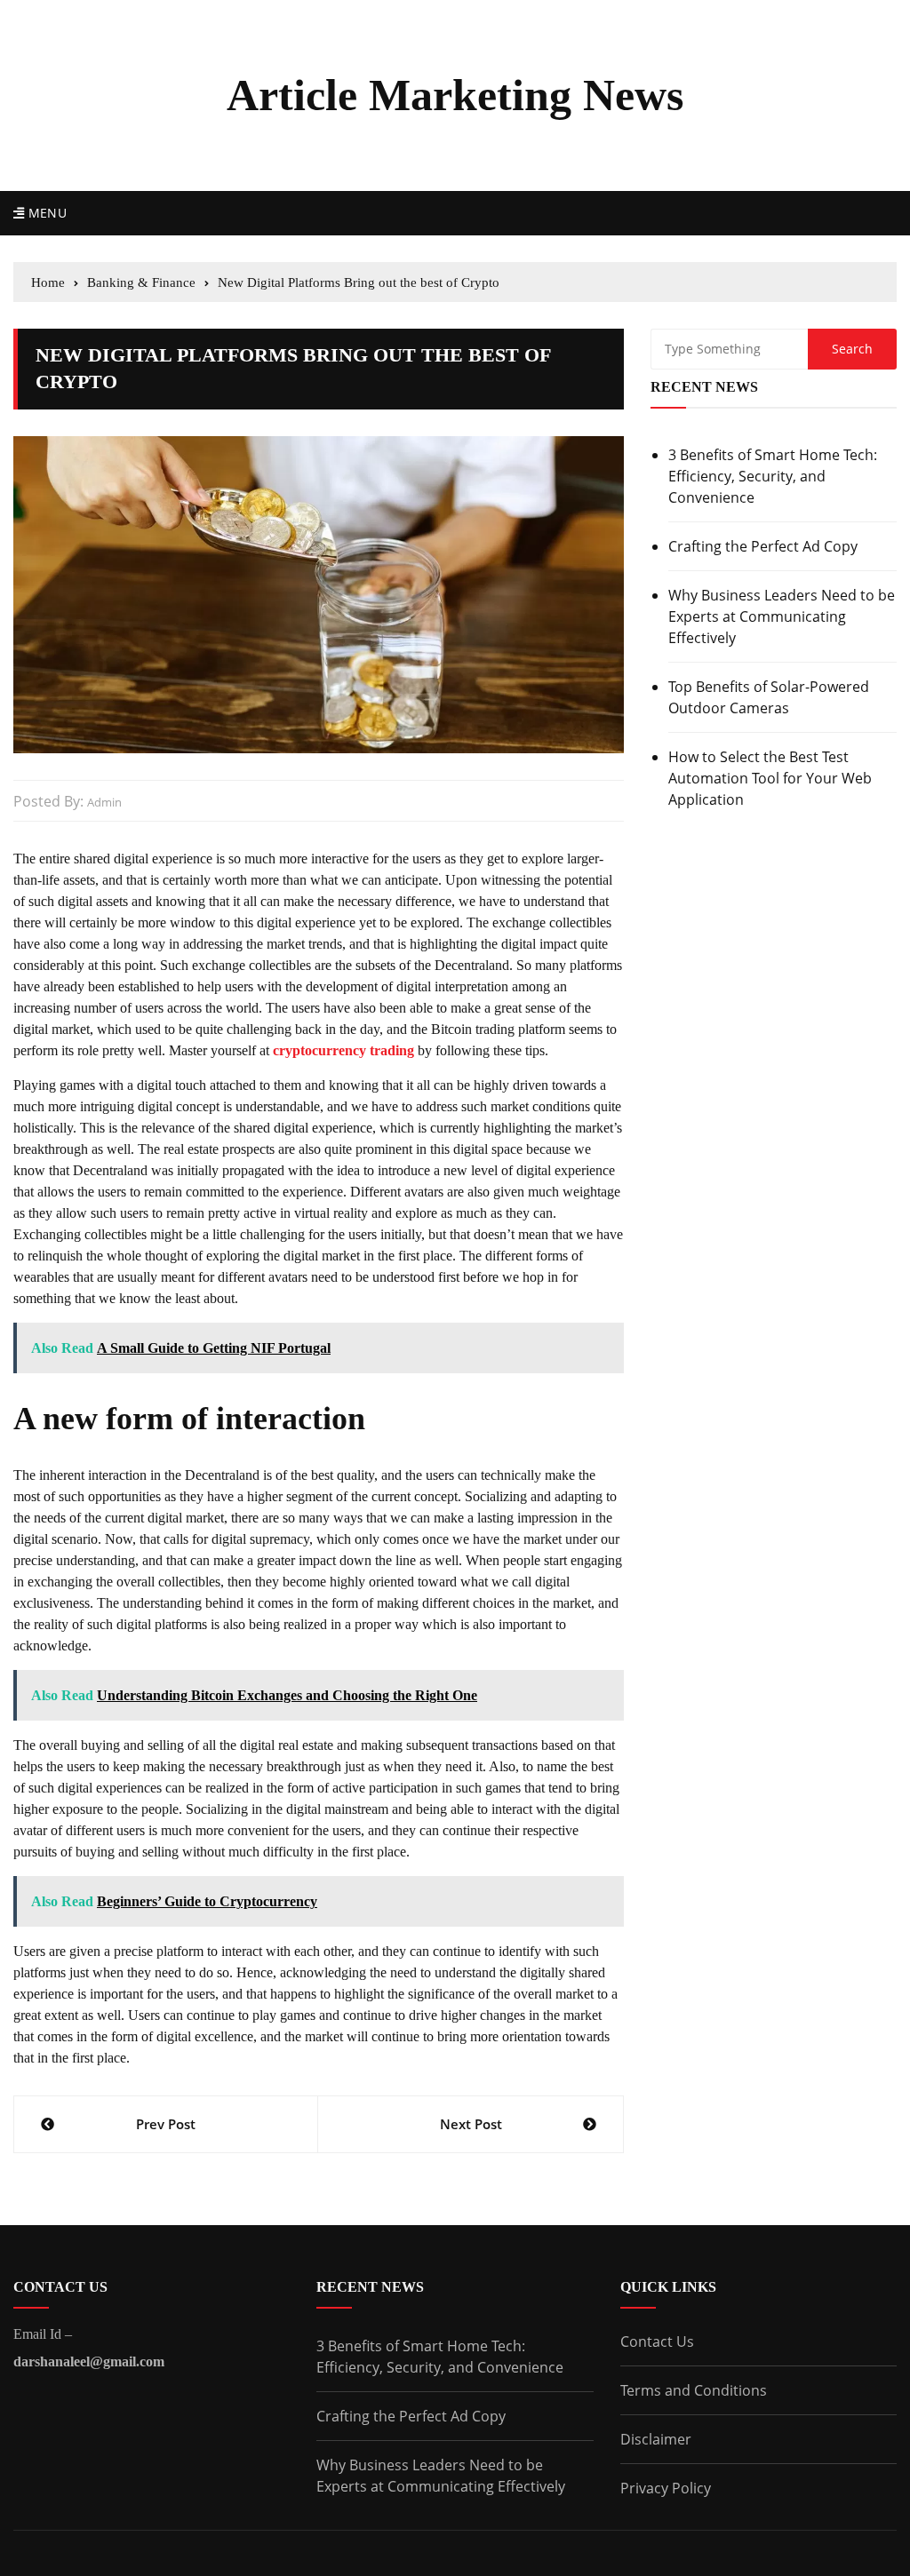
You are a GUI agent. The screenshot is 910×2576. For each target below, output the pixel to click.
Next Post (471, 2124)
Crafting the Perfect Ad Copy (763, 546)
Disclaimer (656, 2439)
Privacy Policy (666, 2488)
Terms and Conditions (694, 2390)
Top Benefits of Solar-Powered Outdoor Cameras (769, 697)
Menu (45, 213)
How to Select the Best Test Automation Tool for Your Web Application (770, 778)
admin (104, 802)
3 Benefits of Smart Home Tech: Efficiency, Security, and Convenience (773, 476)
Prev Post (166, 2124)
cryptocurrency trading (343, 1050)
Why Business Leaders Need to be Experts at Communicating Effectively (782, 616)
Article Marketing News (455, 95)
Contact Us (657, 2341)
